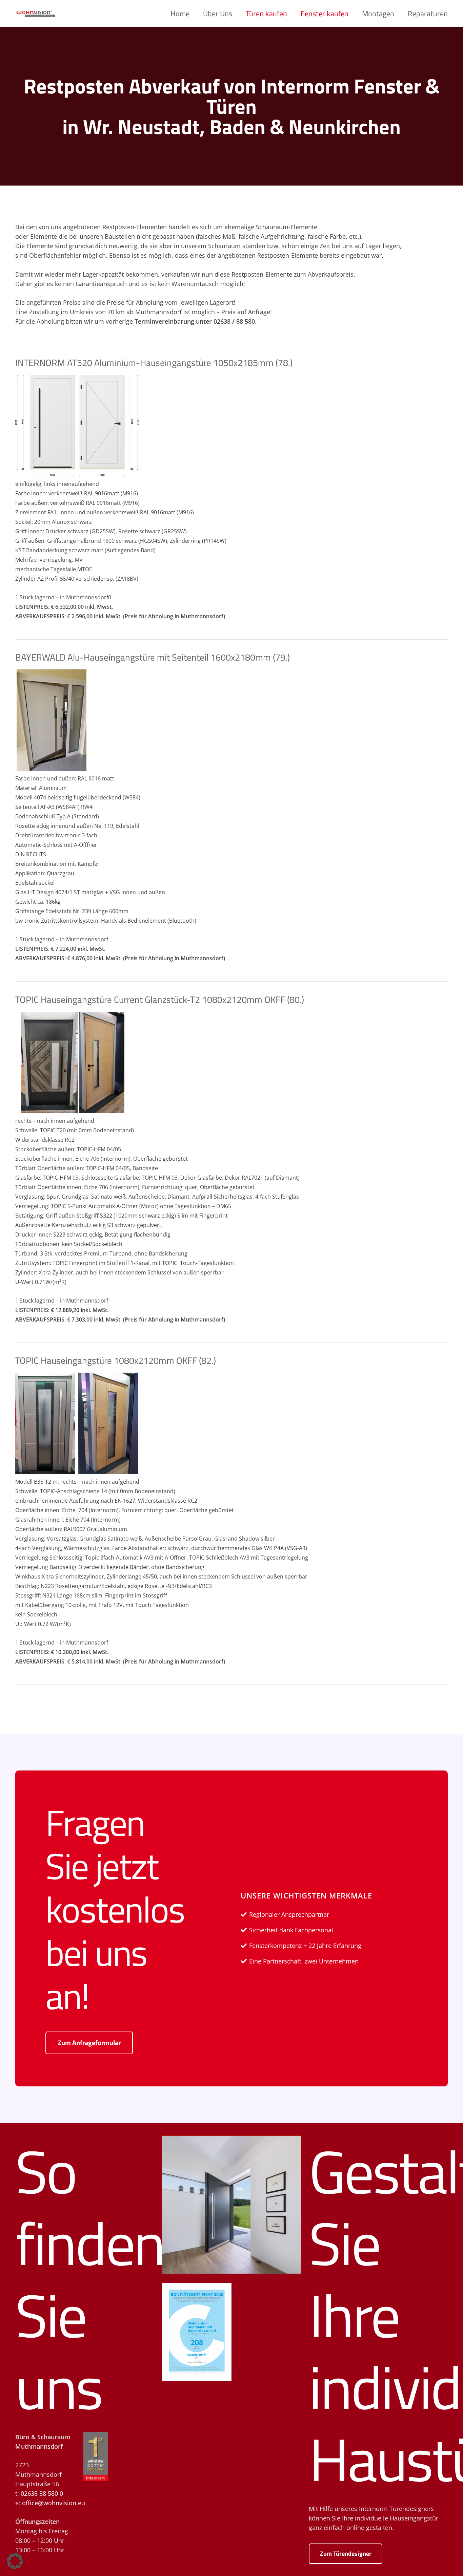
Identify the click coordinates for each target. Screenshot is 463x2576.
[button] (454, 14)
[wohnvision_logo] (36, 14)
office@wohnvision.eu (54, 2503)
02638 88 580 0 (42, 2493)
